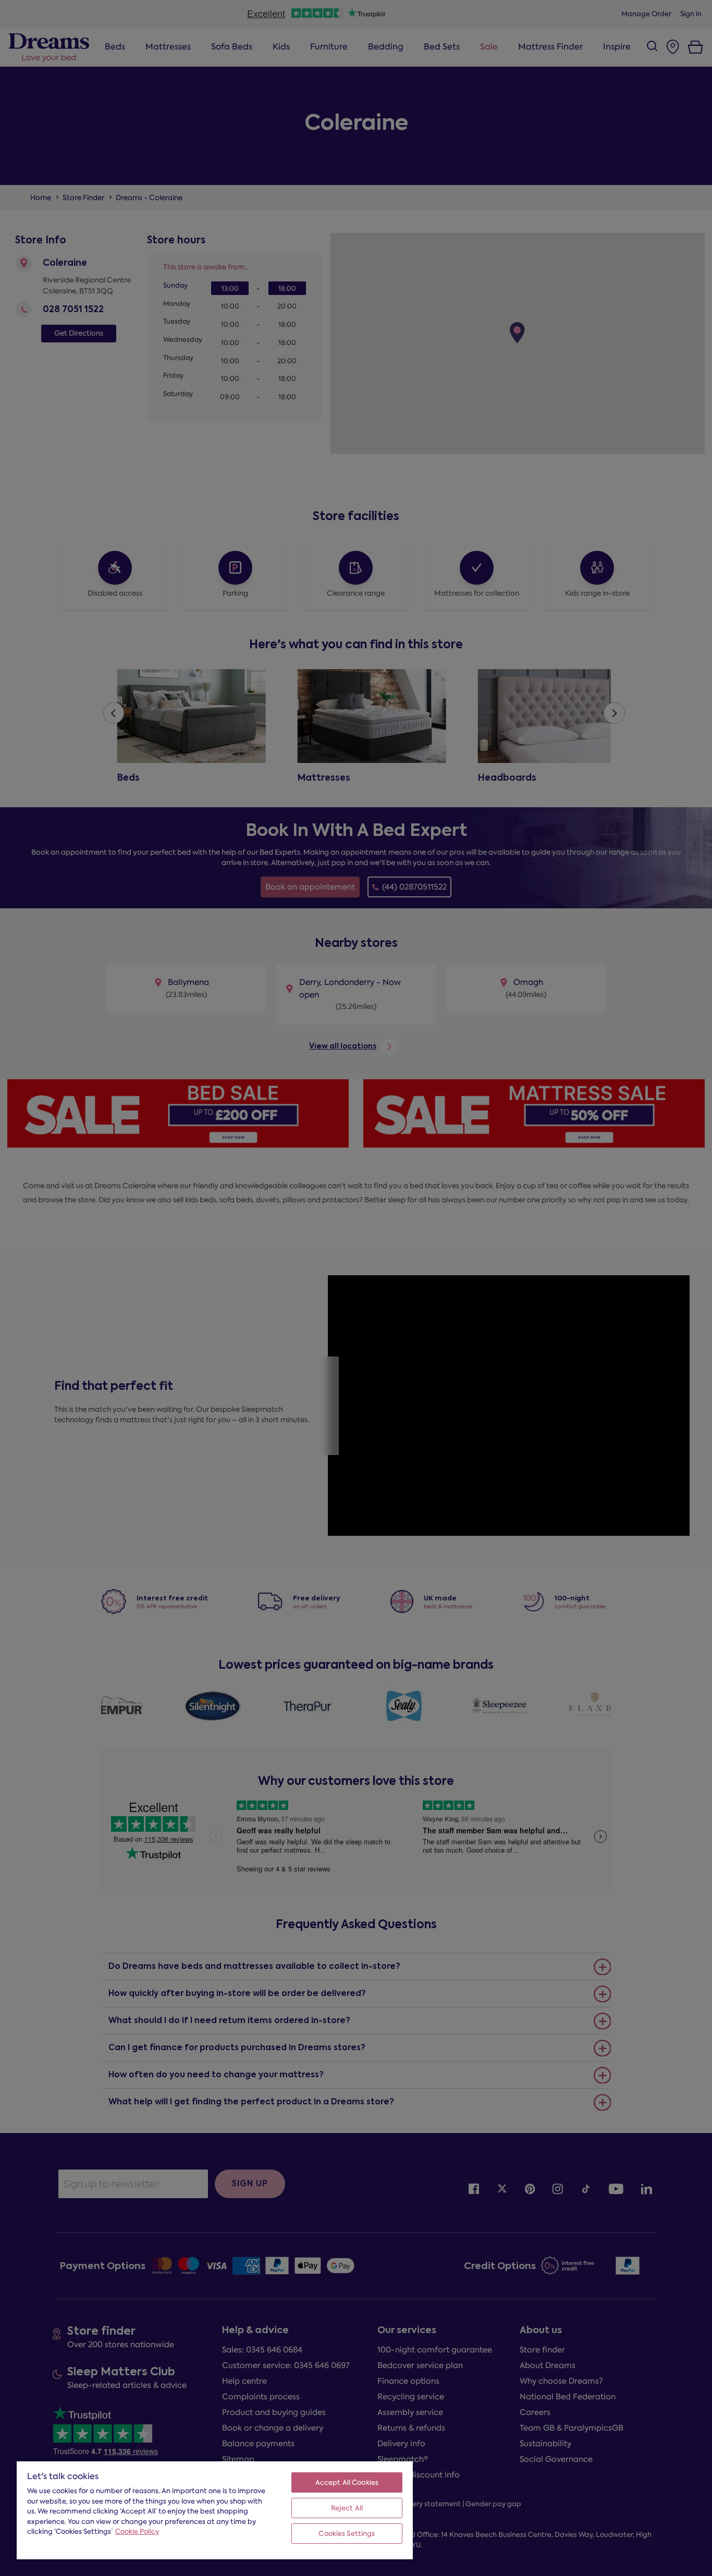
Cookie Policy (137, 2531)
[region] (215, 2510)
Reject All (347, 2508)
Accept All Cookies (347, 2482)
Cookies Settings (347, 2534)
